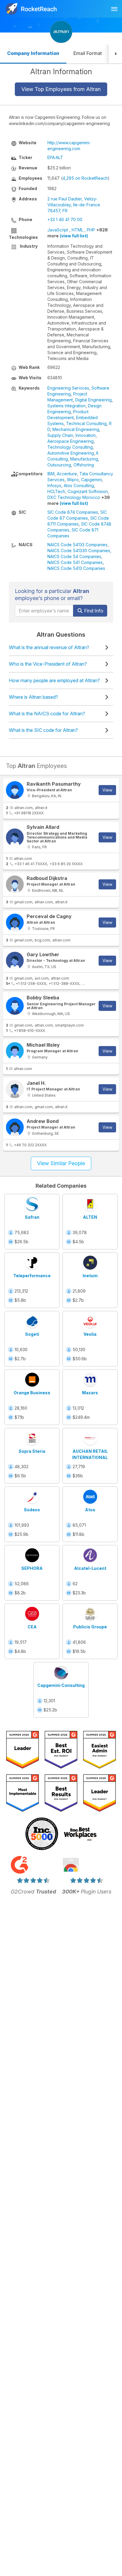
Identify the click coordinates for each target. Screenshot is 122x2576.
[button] (115, 54)
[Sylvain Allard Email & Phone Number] (15, 837)
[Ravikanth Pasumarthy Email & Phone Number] (15, 790)
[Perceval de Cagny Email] (15, 923)
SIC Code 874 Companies (73, 512)
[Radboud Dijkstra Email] (15, 884)
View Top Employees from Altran (61, 89)
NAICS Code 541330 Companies (79, 551)
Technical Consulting (86, 423)
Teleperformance (32, 1276)
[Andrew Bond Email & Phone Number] (15, 1127)
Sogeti (32, 1334)
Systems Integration (66, 406)
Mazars (90, 1393)
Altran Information (61, 72)
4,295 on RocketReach (85, 178)
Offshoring (84, 465)
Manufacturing (84, 459)
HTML (77, 230)
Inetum (90, 1276)
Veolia (90, 1334)
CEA (32, 1627)
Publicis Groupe (90, 1627)
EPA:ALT (55, 157)
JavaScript (58, 230)
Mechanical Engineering (76, 429)
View (107, 790)
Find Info (93, 611)
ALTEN (90, 1217)
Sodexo (32, 1510)
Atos (90, 1510)
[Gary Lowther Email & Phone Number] (15, 961)
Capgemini (91, 480)
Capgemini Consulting (61, 1685)
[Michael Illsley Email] (15, 1051)
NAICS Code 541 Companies (75, 562)
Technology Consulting (70, 447)
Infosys (54, 485)
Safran (32, 1217)
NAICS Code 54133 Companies (77, 545)
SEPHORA (32, 1568)
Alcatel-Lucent (90, 1568)
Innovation (86, 435)
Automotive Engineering (71, 453)
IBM (51, 474)
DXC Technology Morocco (74, 497)
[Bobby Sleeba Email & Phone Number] (15, 1006)
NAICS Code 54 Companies (74, 556)
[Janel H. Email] (15, 1089)
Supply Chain (60, 435)
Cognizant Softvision (88, 491)
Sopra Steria (32, 1451)
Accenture (67, 474)
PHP (91, 230)
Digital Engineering (93, 400)
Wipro (73, 480)
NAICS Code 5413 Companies (76, 568)
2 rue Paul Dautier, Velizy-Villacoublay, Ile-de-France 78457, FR (74, 205)
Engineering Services (68, 388)
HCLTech (56, 491)
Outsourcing (59, 465)
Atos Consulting (79, 485)
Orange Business (32, 1393)
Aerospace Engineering (70, 441)
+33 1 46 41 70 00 (65, 219)
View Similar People (61, 1163)
